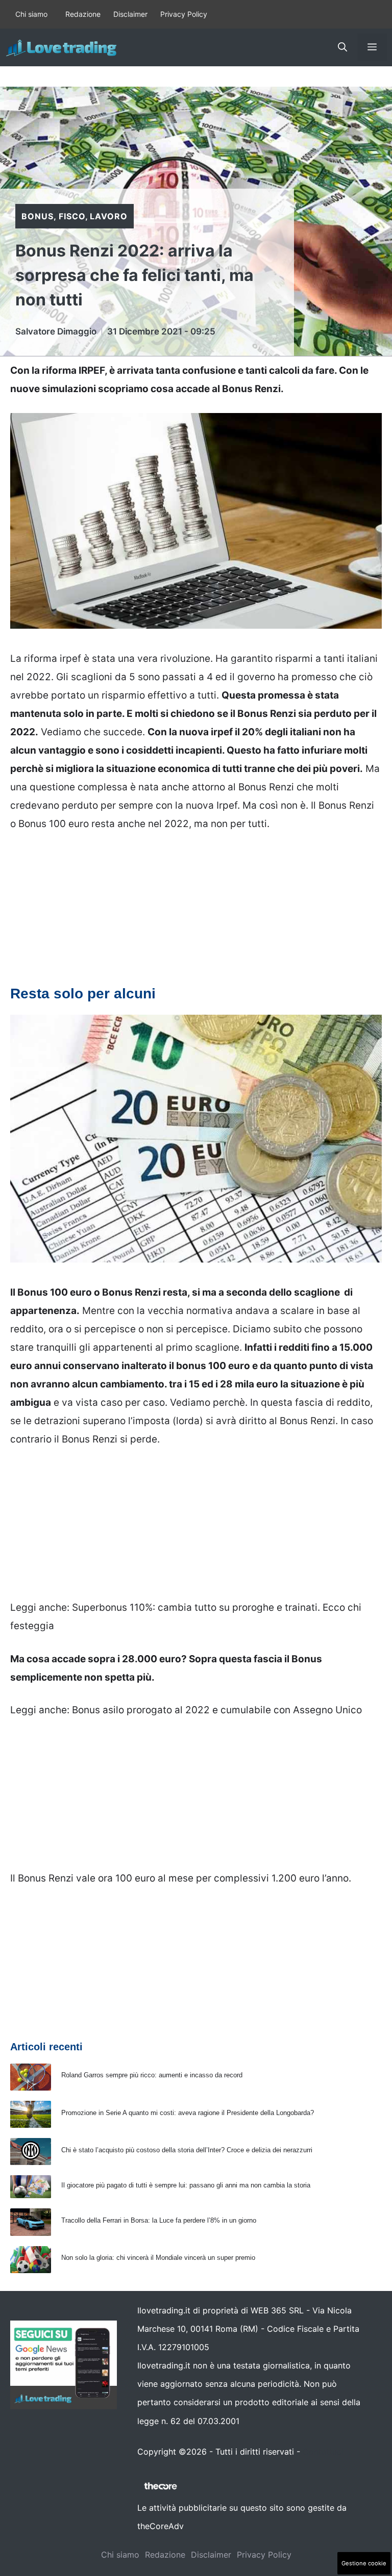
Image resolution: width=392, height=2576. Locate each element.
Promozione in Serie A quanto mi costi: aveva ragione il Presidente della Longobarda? (188, 2113)
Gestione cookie (364, 2563)
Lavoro (109, 216)
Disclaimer (130, 14)
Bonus (38, 216)
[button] (342, 47)
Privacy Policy (184, 14)
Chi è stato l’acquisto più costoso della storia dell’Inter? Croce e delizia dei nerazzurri (187, 2150)
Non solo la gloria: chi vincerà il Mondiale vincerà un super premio (158, 2258)
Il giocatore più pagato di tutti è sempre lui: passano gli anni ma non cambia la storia (186, 2185)
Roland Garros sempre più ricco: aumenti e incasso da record (152, 2075)
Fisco (72, 216)
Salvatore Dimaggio (56, 331)
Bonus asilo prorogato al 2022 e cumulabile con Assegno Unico (217, 1710)
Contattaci (323, 2452)
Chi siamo (31, 14)
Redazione (83, 14)
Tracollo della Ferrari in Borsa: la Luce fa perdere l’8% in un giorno (159, 2220)
